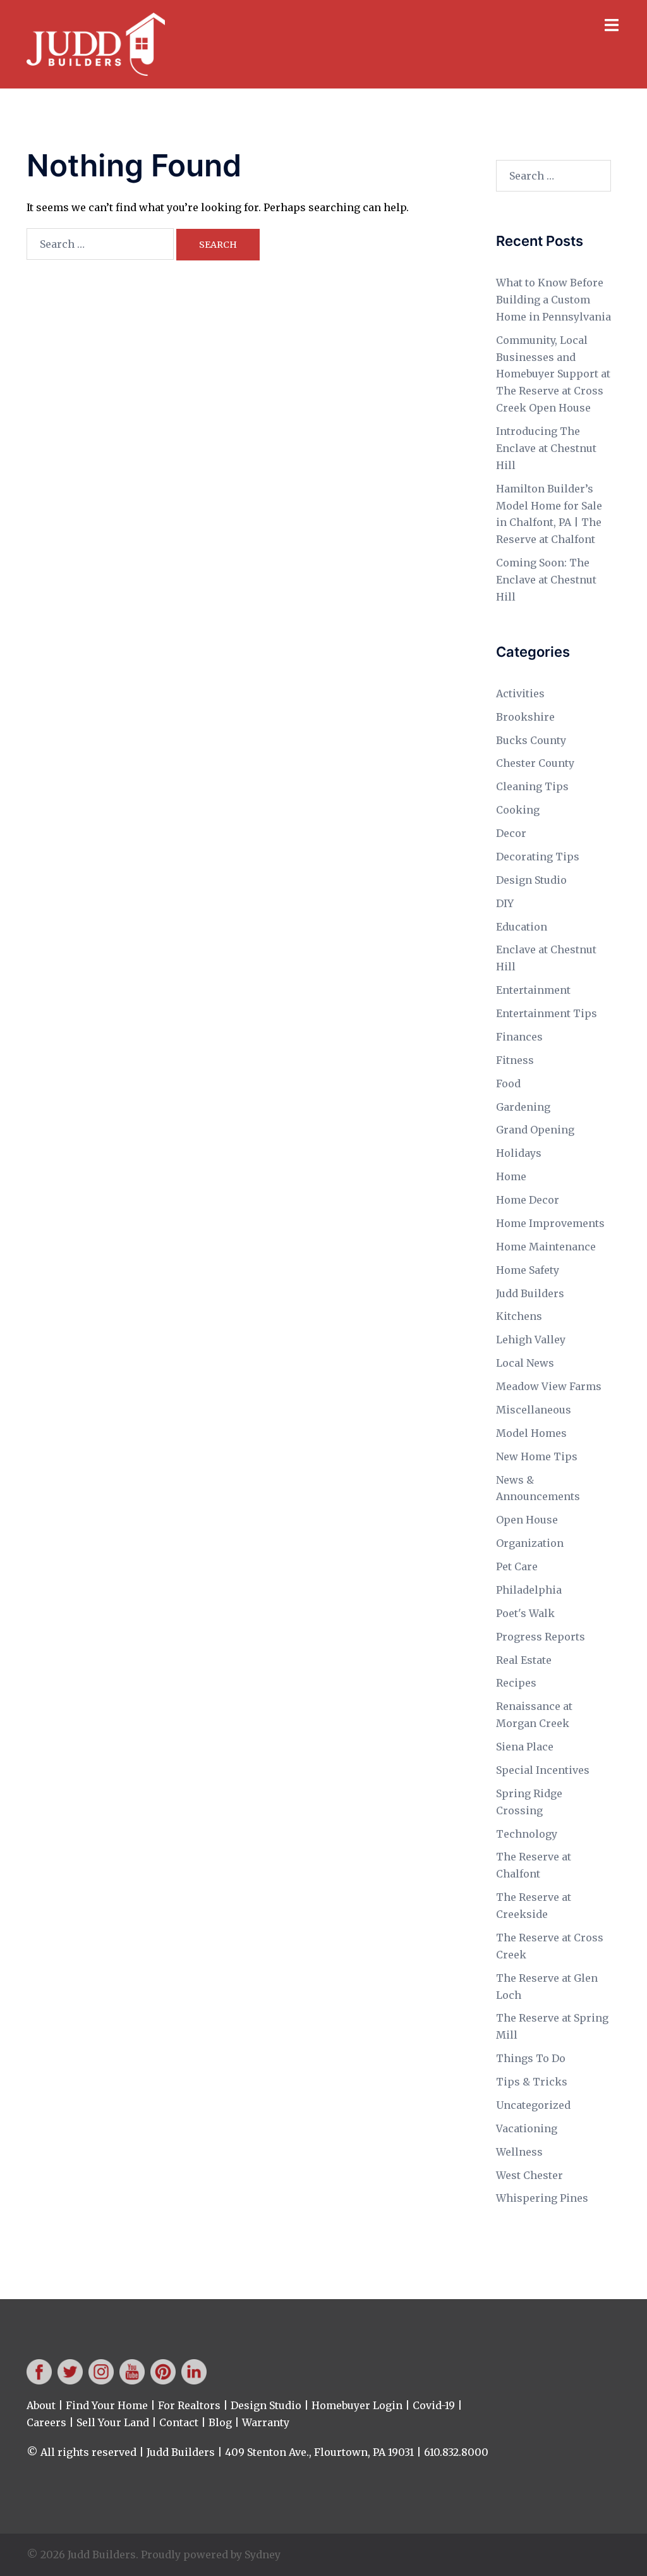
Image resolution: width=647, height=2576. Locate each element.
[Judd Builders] (96, 43)
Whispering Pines (542, 2198)
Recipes (516, 1683)
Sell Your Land (113, 2422)
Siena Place (525, 1747)
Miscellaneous (534, 1410)
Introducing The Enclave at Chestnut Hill (546, 448)
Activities (520, 693)
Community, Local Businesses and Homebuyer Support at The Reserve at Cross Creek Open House (553, 374)
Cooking (518, 810)
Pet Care (517, 1566)
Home (511, 1176)
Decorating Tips (538, 857)
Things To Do (531, 2058)
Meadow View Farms (549, 1386)
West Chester (529, 2175)
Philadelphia (529, 1590)
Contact (179, 2422)
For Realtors (189, 2405)
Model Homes (531, 1433)
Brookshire (525, 717)
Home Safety (528, 1270)
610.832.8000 (456, 2452)
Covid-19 (434, 2405)
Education (522, 927)
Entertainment (533, 990)
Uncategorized (533, 2105)
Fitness (515, 1060)
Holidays (519, 1153)
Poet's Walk (525, 1613)
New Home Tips (537, 1456)
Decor (511, 833)
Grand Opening (535, 1130)
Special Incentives (543, 1770)
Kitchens (519, 1316)
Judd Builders (530, 1293)
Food (508, 1084)
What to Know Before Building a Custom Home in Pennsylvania (553, 300)
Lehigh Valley (531, 1340)
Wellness (519, 2152)
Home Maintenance (546, 1247)
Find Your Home (107, 2405)
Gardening (523, 1107)
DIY (505, 903)
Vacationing (527, 2128)
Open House (527, 1520)
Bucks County (531, 740)
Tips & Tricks (532, 2082)
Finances (519, 1037)
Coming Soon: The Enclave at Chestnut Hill (546, 580)
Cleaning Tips (532, 786)
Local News (525, 1363)
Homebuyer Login (357, 2405)
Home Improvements (550, 1223)
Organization (530, 1543)
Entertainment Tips (547, 1013)
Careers (46, 2422)
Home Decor (528, 1200)
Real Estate (524, 1660)
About (41, 2405)
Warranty (266, 2422)
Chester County (535, 763)
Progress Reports (541, 1637)
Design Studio (531, 880)
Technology (527, 1834)
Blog (220, 2422)
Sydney (263, 2555)
